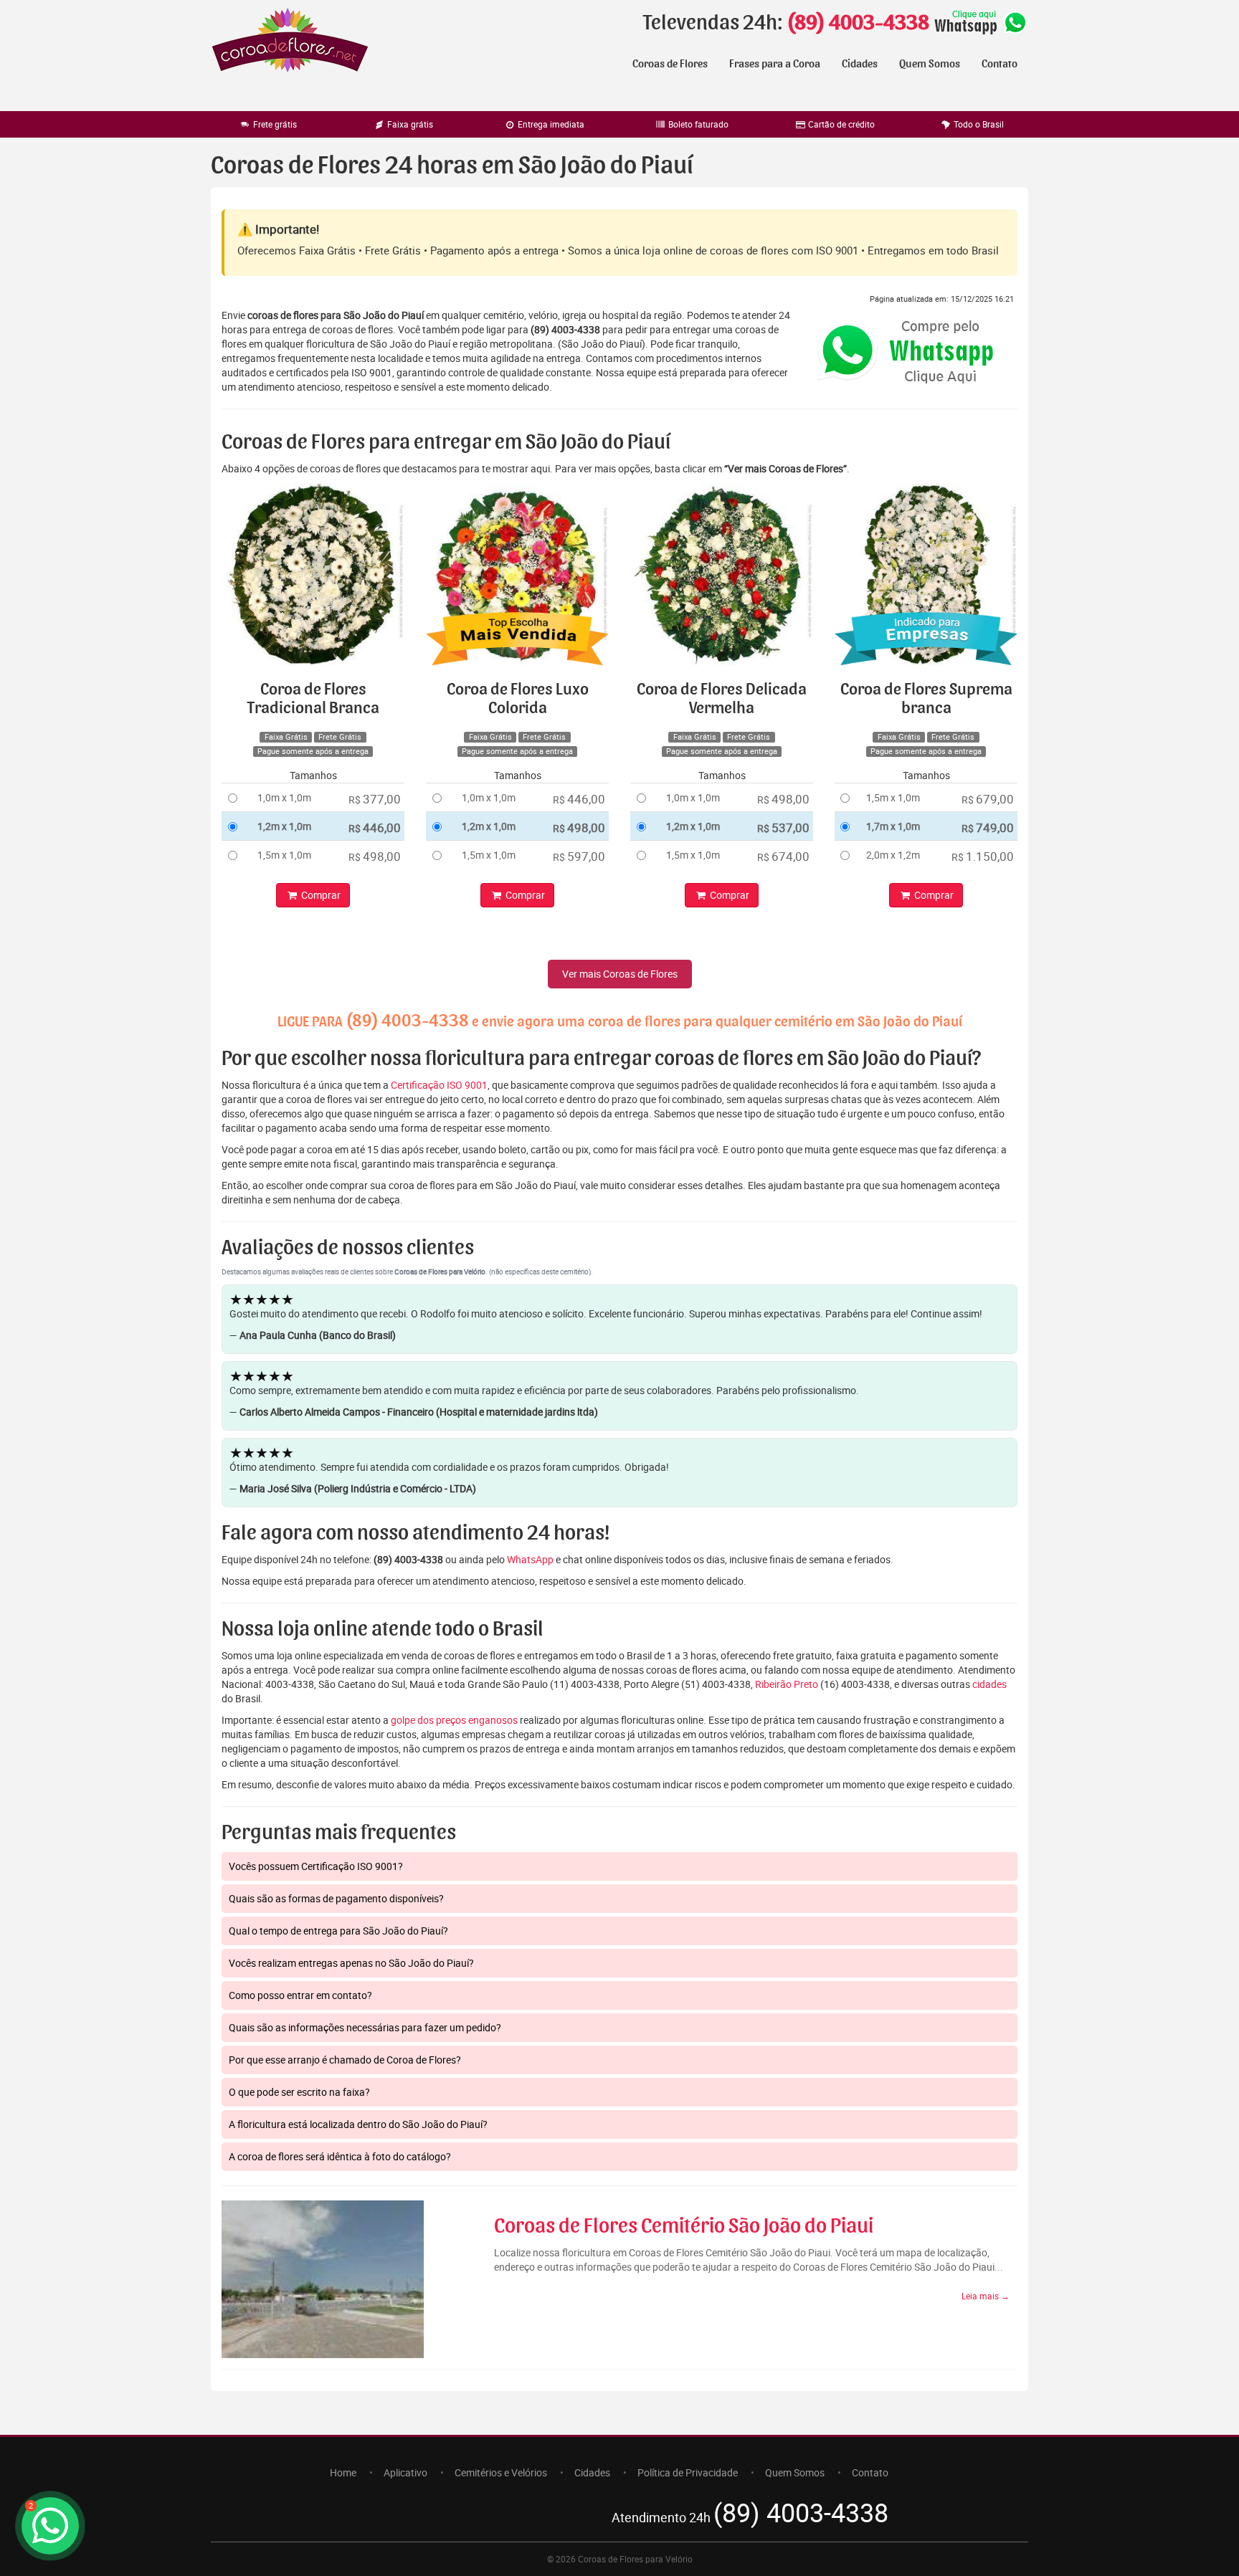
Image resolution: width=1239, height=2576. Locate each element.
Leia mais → (986, 2296)
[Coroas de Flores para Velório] (290, 42)
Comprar (320, 895)
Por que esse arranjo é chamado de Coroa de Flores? (345, 2060)
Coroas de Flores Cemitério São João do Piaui (684, 2226)
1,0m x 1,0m (284, 797)
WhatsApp (530, 1559)
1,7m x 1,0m (893, 826)
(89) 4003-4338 (858, 23)
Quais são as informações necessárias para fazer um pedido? (365, 2027)
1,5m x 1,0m (284, 855)
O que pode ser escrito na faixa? (299, 2092)
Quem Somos (930, 64)
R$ (375, 799)
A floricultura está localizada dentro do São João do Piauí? (358, 2124)
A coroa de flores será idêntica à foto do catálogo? (340, 2156)
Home (343, 2472)
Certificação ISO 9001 (439, 1085)
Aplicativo (405, 2472)
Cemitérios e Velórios (501, 2472)
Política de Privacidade (688, 2472)
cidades (989, 1684)
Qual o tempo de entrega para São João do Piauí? (338, 1931)
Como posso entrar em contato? (300, 1995)
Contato (1000, 64)
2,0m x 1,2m (893, 855)
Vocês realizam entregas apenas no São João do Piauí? (351, 1963)
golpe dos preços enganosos (454, 1720)
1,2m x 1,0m (284, 826)
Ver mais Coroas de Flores (620, 974)
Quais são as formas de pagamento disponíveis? (336, 1898)
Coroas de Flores (670, 64)
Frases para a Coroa (775, 64)
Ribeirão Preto (787, 1684)
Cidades (860, 64)
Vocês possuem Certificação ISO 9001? (316, 1866)
